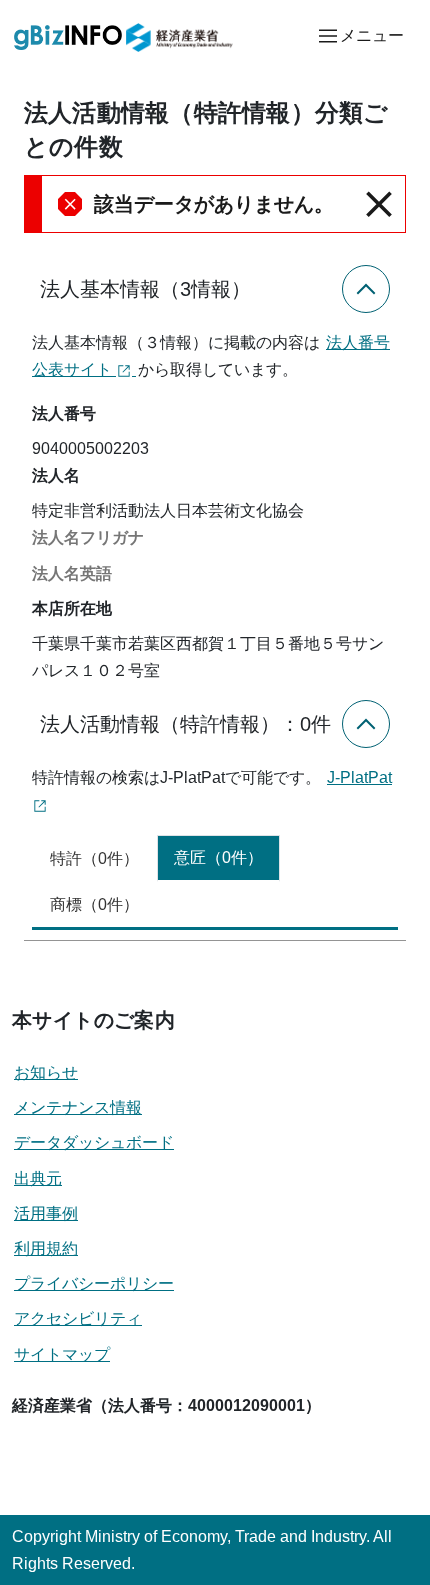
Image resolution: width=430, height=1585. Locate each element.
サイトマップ (62, 1354)
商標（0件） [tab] (94, 904)
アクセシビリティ (78, 1318)
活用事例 (46, 1213)
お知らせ (46, 1072)
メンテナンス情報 (78, 1107)
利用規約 (46, 1248)
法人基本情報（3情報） (145, 289)
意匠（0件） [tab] (218, 857)
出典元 (38, 1178)
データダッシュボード (94, 1142)
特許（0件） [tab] (94, 858)
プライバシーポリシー (94, 1283)
